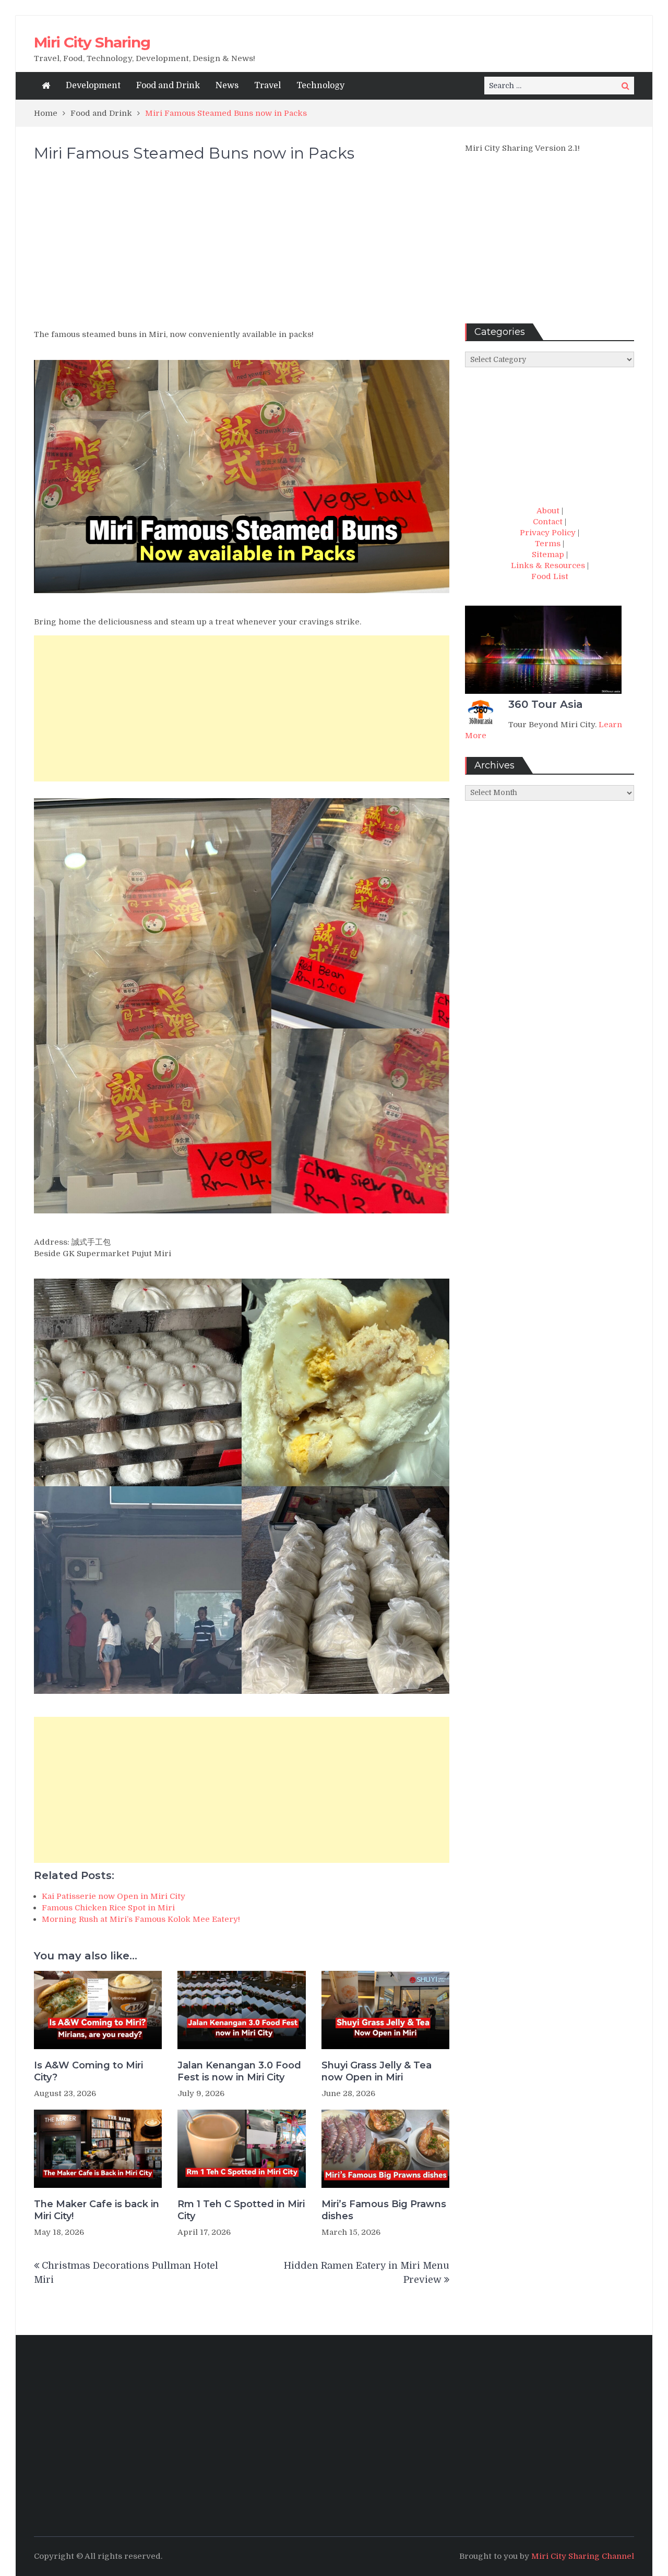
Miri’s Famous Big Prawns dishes (384, 2210)
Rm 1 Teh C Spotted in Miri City (241, 2210)
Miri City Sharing (92, 42)
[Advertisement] (242, 250)
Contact (548, 522)
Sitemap (548, 555)
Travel (267, 86)
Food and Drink (168, 86)
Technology (320, 86)
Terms (548, 544)
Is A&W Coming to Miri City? (88, 2071)
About (548, 511)
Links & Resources (548, 565)
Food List (550, 576)
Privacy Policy (548, 533)
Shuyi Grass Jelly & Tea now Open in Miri (377, 2071)
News (227, 86)
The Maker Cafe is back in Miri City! (97, 2210)
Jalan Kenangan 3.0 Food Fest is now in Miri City (239, 2071)
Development (93, 86)
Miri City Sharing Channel (583, 2556)
